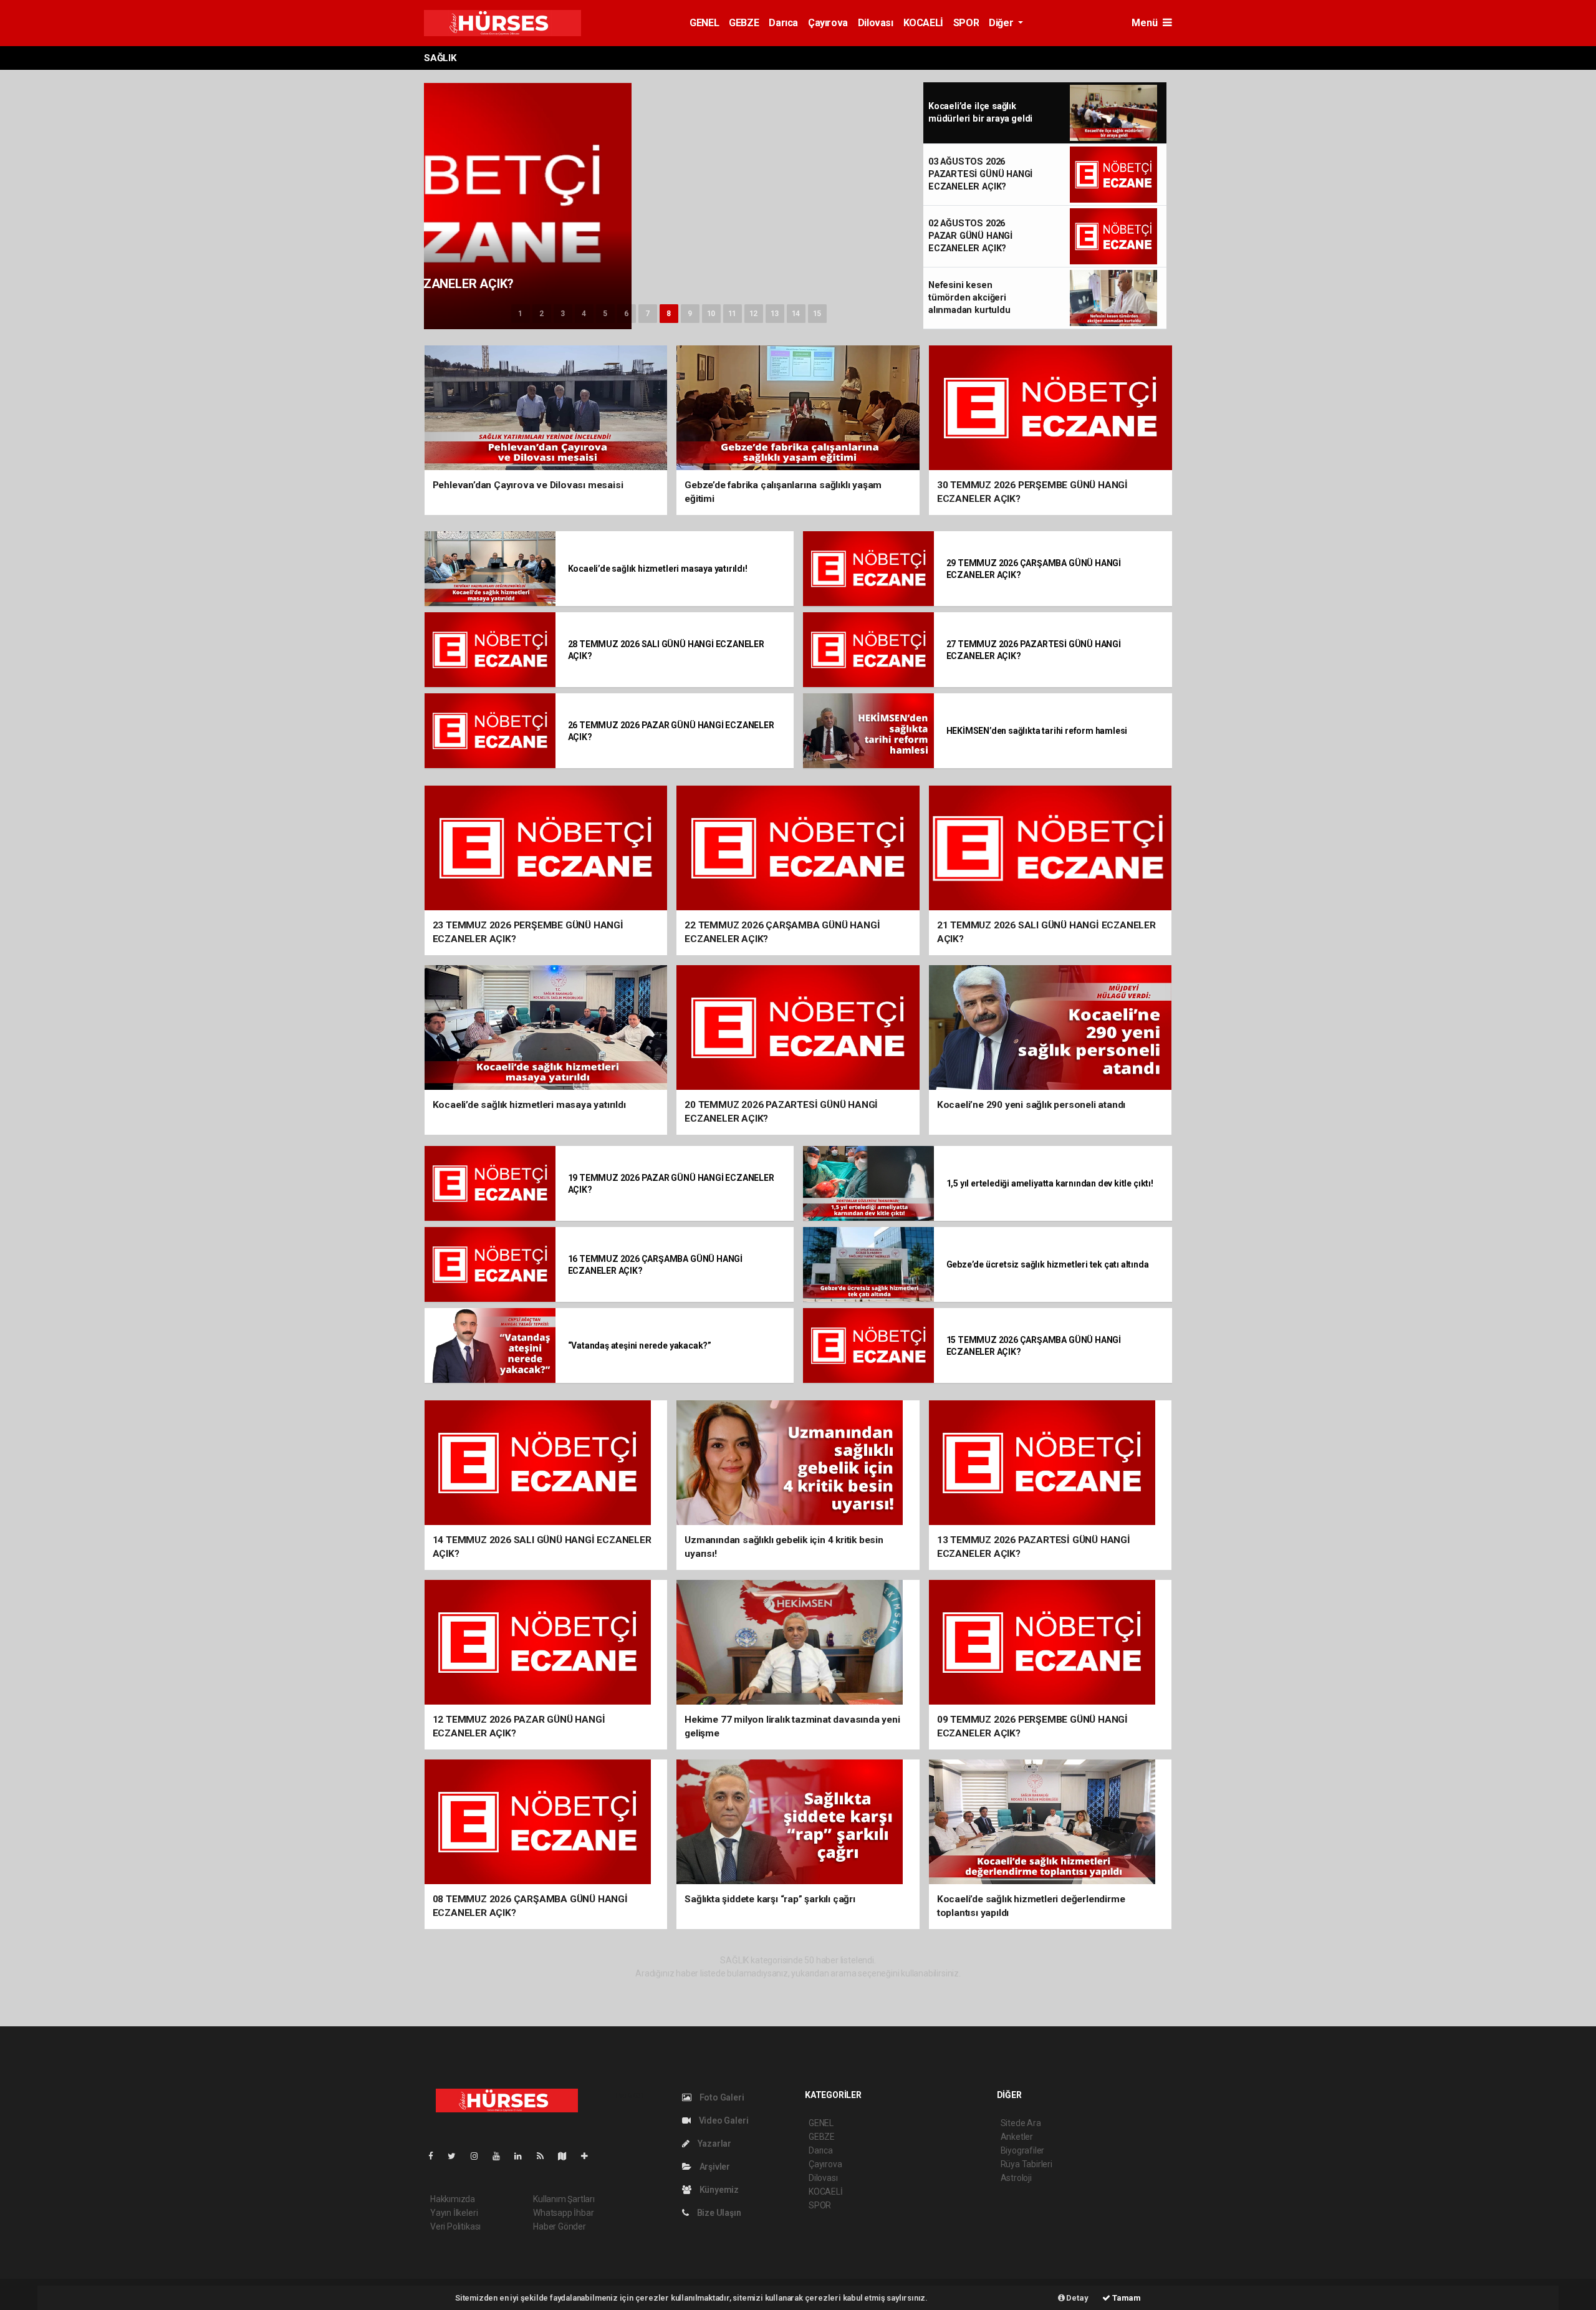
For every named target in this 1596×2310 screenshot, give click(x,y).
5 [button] (605, 314)
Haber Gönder (560, 2226)
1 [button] (520, 314)
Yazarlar (714, 2144)
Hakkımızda (453, 2199)
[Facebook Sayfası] (436, 2156)
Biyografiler (1023, 2150)
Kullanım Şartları (564, 2199)
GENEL (704, 23)
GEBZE (744, 23)
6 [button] (626, 314)
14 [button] (796, 314)
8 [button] (669, 314)
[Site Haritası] (567, 2156)
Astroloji (1016, 2178)
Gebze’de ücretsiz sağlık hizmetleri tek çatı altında (1048, 1264)
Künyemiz (718, 2190)
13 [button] (775, 314)
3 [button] (563, 314)
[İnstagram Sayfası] (479, 2156)
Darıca (783, 23)
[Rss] (545, 2156)
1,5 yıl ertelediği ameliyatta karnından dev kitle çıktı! (1050, 1183)
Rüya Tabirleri (1026, 2164)
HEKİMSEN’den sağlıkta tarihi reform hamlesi (1037, 731)
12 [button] (754, 314)
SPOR (966, 23)
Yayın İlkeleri (454, 2213)
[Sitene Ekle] (589, 2156)
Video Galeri (723, 2120)
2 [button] (541, 314)
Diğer (1002, 23)
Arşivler (714, 2167)
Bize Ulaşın (718, 2213)
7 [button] (647, 314)
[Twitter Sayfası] (457, 2156)
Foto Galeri (721, 2097)
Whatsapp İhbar (563, 2213)
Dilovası (876, 23)
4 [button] (584, 314)
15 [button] (817, 314)
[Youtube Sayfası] (501, 2156)
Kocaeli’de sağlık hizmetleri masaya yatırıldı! (658, 569)
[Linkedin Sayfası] (523, 2156)
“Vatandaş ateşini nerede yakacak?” (640, 1345)
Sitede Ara (1021, 2123)
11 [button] (733, 314)
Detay (1077, 2298)
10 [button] (711, 314)
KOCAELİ (923, 23)
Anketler (1017, 2137)
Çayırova (828, 23)
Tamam (1126, 2298)
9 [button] (690, 314)
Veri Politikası (455, 2226)
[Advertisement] (355, 239)
